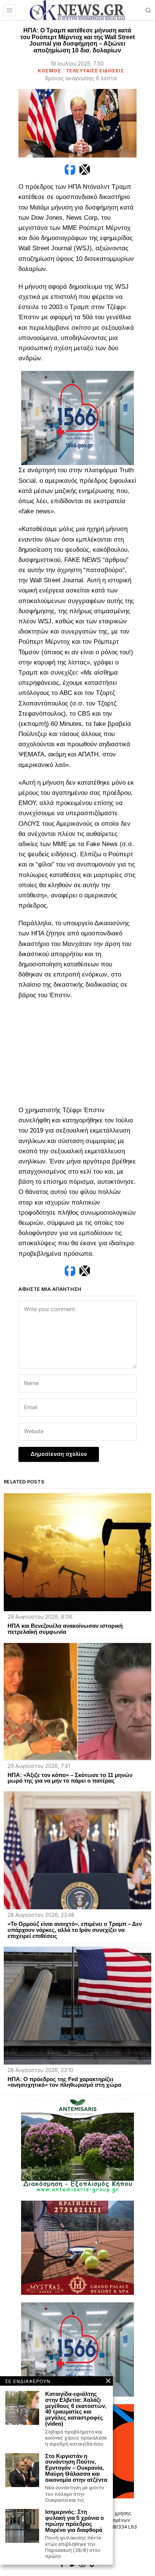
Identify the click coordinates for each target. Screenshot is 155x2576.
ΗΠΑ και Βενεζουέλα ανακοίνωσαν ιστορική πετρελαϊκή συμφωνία (65, 1629)
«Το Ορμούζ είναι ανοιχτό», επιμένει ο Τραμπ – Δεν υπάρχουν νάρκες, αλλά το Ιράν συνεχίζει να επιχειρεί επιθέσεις (75, 1930)
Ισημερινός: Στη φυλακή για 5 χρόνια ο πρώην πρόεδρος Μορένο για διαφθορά (74, 2521)
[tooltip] (70, 170)
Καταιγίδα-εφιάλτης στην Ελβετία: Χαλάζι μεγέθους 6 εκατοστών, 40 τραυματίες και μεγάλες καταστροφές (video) (76, 2409)
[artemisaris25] (77, 2145)
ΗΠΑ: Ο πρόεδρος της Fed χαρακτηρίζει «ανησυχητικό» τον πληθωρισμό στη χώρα (64, 2082)
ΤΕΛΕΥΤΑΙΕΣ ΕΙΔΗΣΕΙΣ (95, 71)
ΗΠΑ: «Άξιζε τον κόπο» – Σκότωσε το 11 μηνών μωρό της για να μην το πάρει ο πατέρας (70, 1778)
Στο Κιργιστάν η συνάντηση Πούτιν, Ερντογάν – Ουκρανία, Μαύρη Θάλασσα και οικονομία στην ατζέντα (76, 2468)
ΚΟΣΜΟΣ (49, 71)
